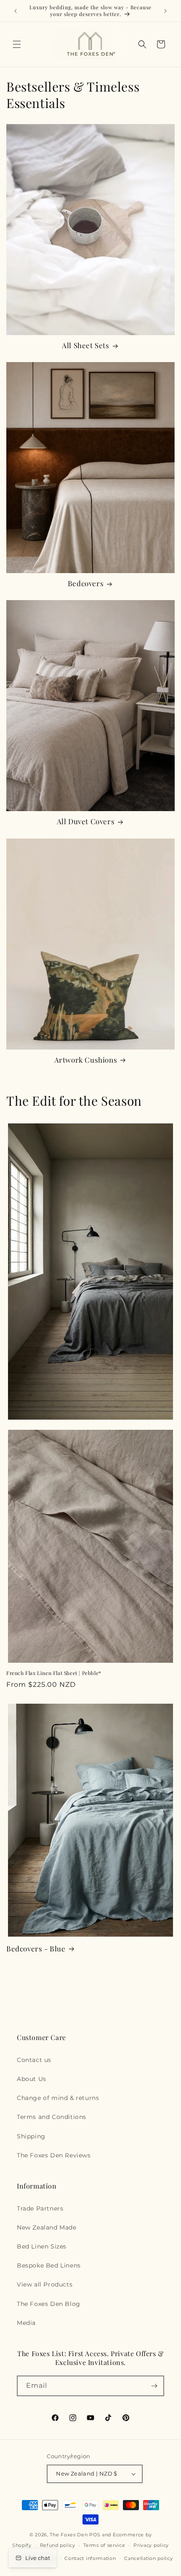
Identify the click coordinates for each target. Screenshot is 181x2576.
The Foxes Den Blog (49, 2304)
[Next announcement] (165, 11)
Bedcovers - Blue (36, 1948)
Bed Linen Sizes (42, 2246)
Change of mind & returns (58, 2098)
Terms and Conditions (52, 2117)
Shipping (31, 2136)
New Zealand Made (47, 2227)
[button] (17, 44)
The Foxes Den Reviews (54, 2155)
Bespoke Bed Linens (49, 2265)
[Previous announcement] (16, 11)
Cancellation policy (148, 2558)
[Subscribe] (154, 2386)
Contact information (90, 2558)
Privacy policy (151, 2545)
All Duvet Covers (86, 821)
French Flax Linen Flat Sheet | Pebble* (54, 1673)
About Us (32, 2079)
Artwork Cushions (86, 1060)
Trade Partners (40, 2208)
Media (26, 2323)
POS (95, 2535)
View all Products (45, 2284)
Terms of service (104, 2545)
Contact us (34, 2060)
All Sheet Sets (85, 345)
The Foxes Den (69, 2535)
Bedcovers (86, 583)
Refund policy (58, 2545)
